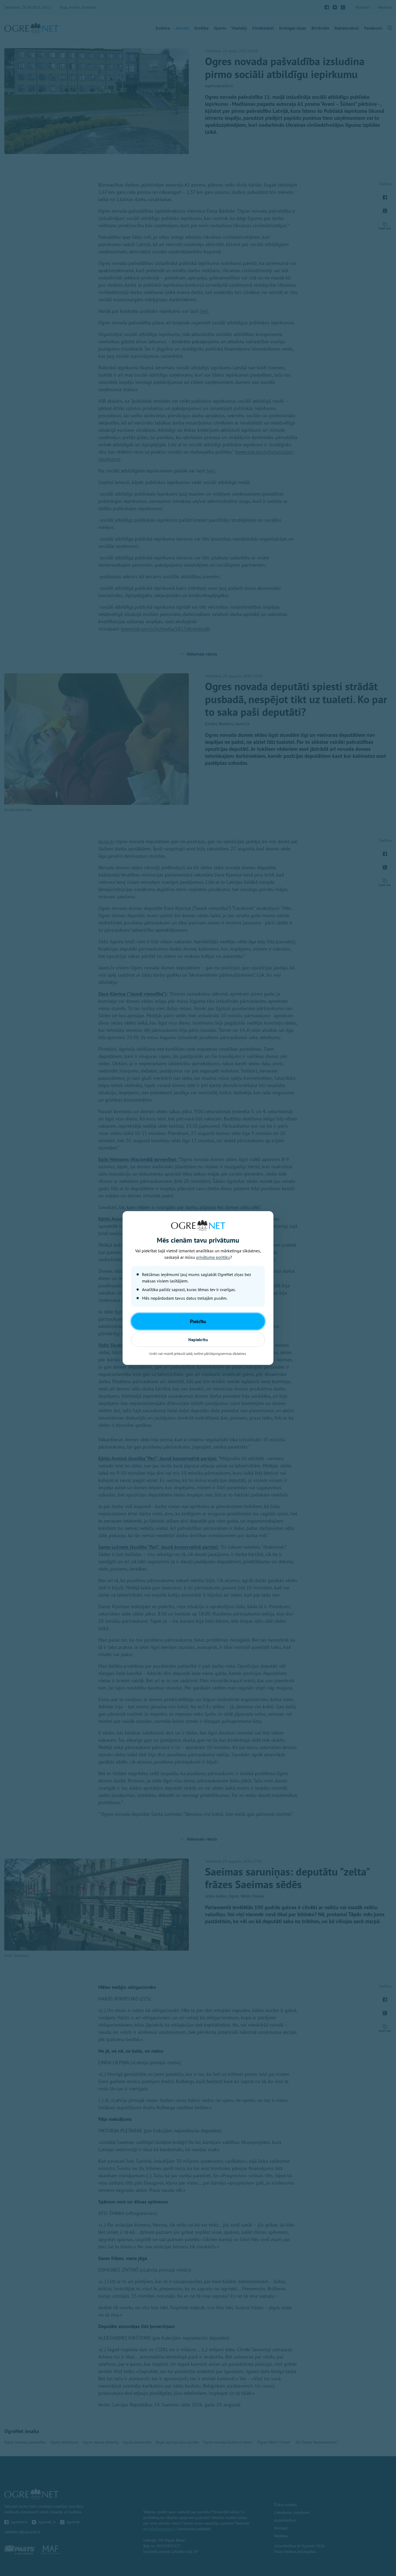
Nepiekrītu (198, 1340)
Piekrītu (198, 1321)
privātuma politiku (213, 1257)
